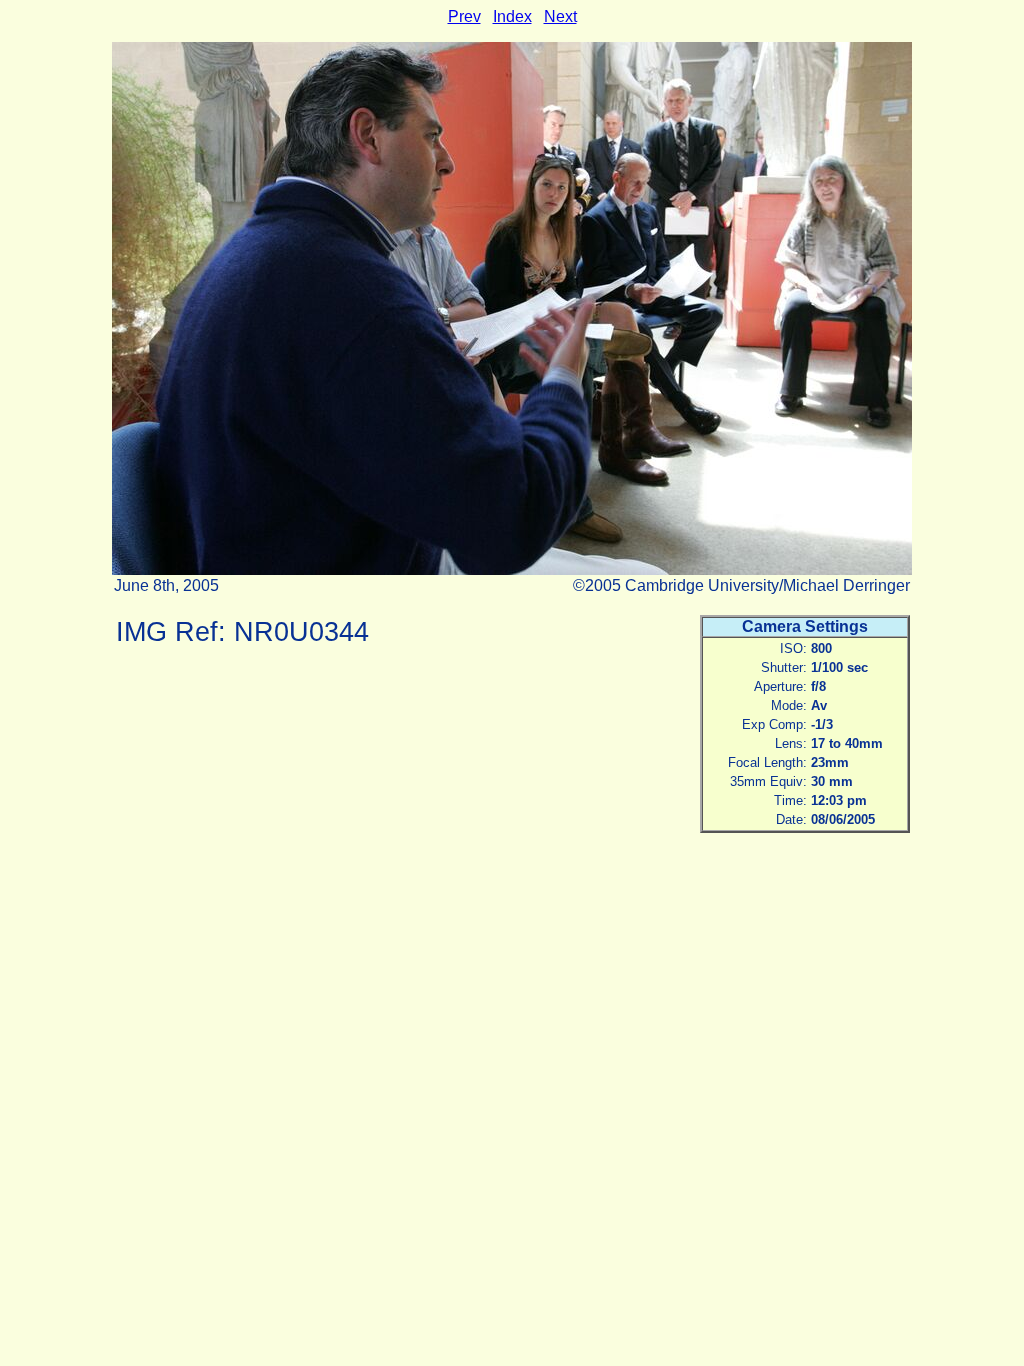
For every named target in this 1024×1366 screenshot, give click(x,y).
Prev (464, 16)
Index (512, 16)
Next (560, 16)
